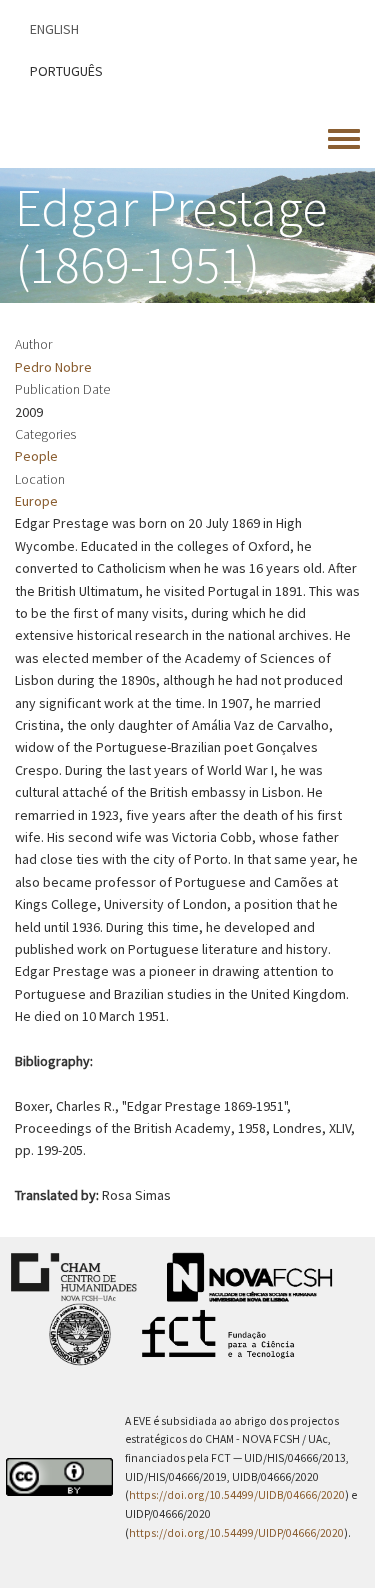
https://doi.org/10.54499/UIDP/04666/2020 (236, 1533)
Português (66, 71)
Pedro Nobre (53, 367)
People (36, 456)
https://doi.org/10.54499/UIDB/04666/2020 (237, 1495)
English (54, 29)
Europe (36, 501)
